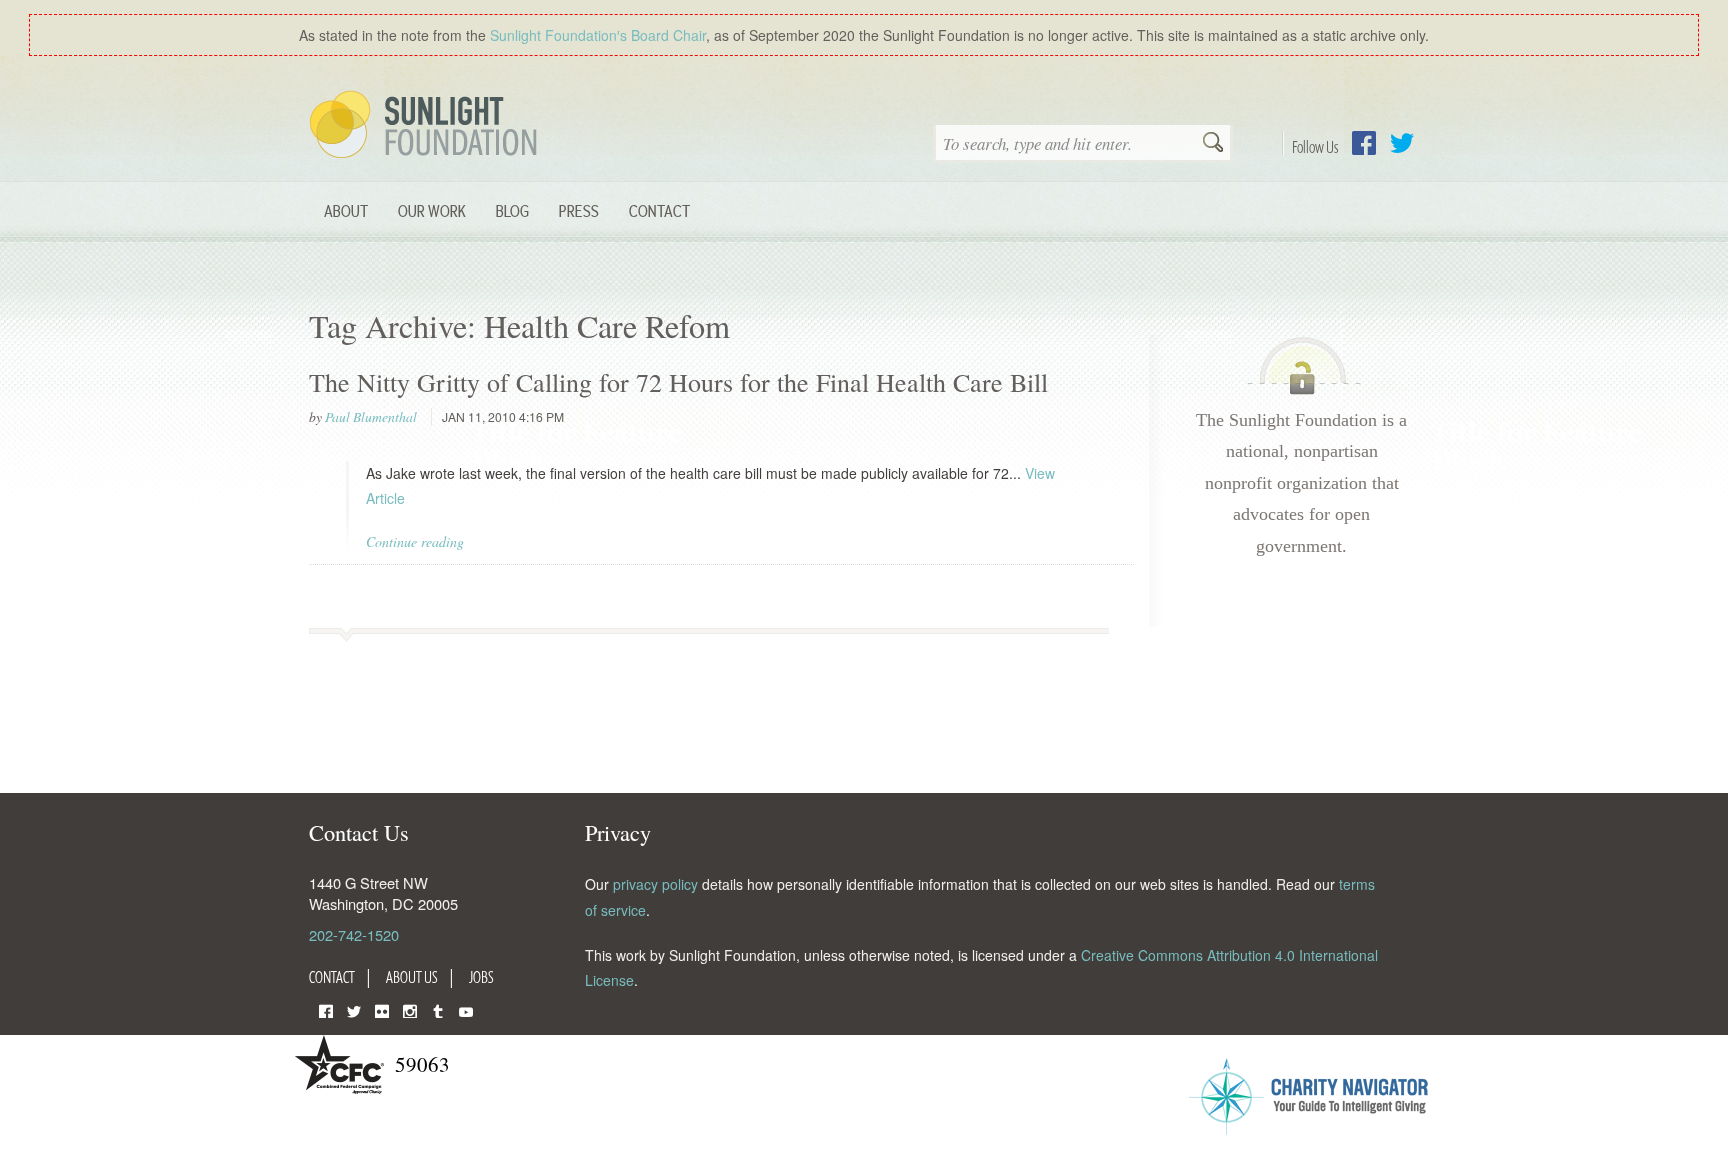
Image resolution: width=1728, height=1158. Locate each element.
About (346, 210)
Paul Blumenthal (371, 417)
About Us (412, 977)
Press (579, 210)
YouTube (466, 1009)
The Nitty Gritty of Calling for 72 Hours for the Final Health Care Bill (678, 382)
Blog (512, 210)
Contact (659, 210)
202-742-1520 (354, 934)
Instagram (410, 1009)
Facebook (1364, 143)
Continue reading (415, 541)
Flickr (382, 1009)
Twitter (1402, 143)
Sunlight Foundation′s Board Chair (598, 35)
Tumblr (438, 1009)
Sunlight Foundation (427, 126)
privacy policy (655, 884)
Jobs (481, 977)
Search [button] (1213, 144)
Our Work (432, 210)
